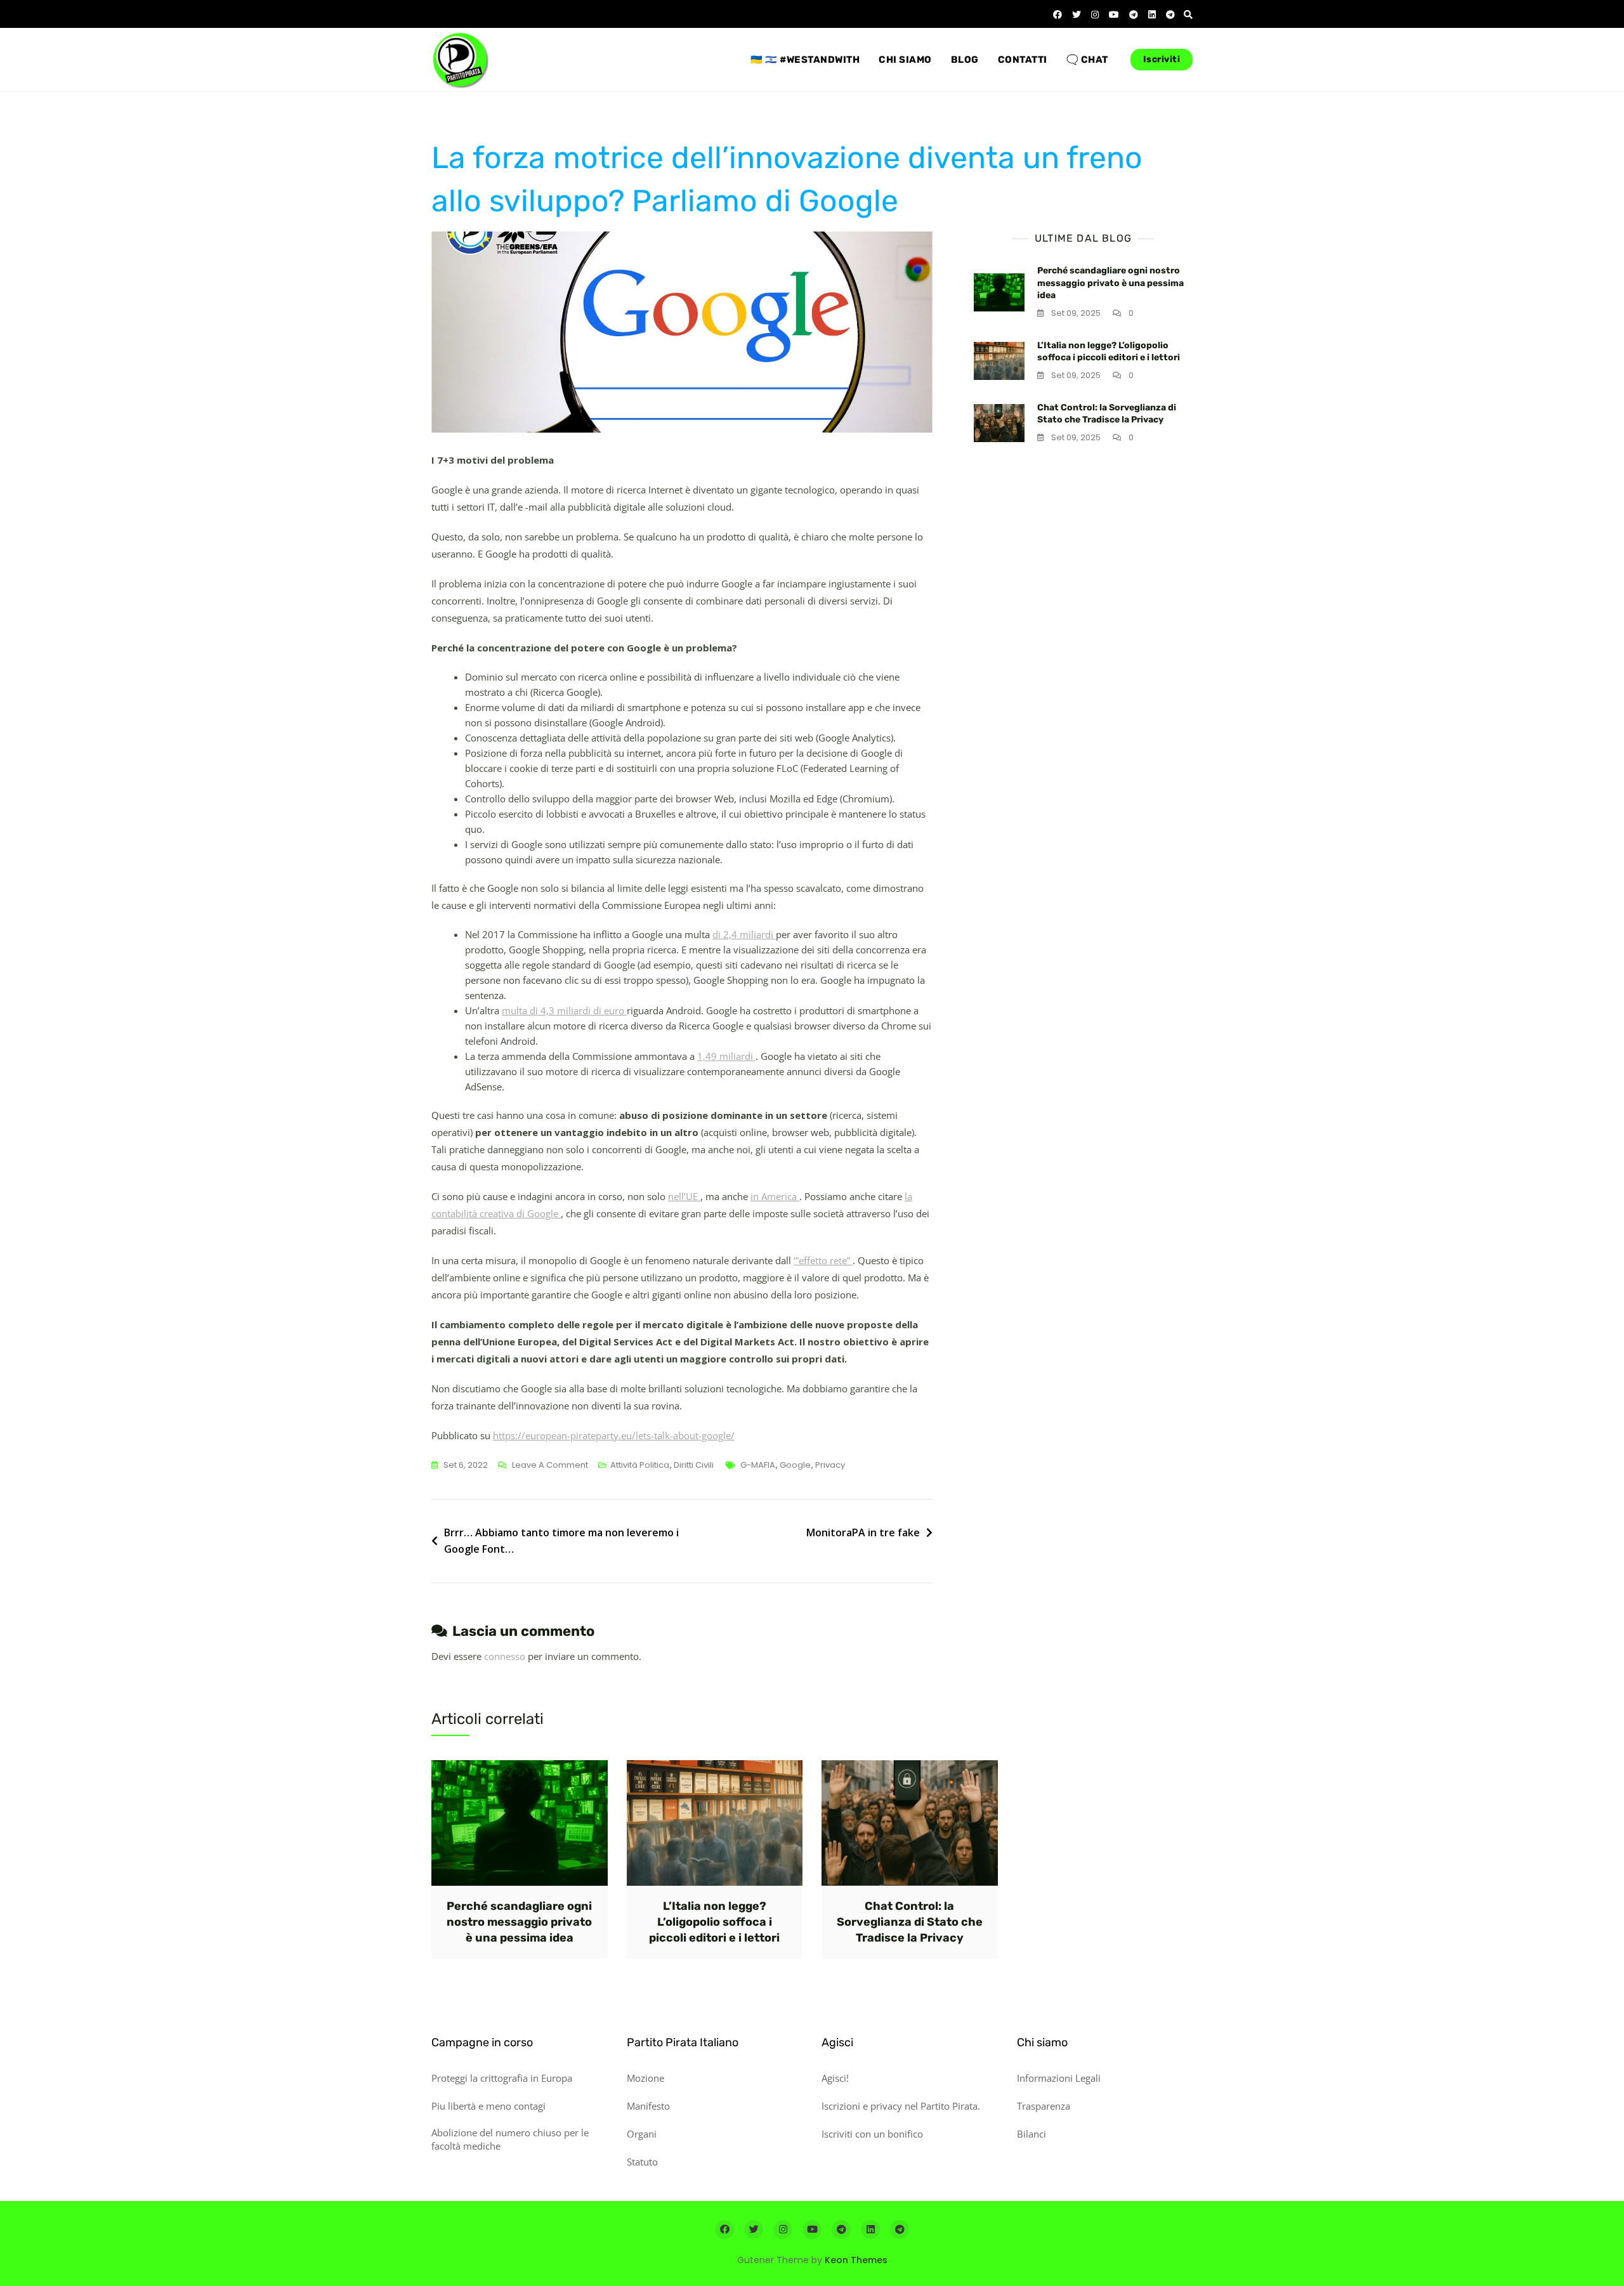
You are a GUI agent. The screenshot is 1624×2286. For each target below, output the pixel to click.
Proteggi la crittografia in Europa (502, 2078)
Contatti (1023, 60)
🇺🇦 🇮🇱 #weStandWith (805, 60)
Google (795, 1465)
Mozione (645, 2078)
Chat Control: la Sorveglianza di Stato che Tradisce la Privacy (910, 1922)
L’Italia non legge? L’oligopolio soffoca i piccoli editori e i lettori (714, 1922)
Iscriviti (1162, 59)
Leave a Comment (550, 1466)
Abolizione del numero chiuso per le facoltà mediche (510, 2139)
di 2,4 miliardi (744, 934)
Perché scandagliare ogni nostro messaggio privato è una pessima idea (1110, 283)
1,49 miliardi (726, 1056)
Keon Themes (856, 2260)
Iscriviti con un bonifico (872, 2134)
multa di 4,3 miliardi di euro (564, 1010)
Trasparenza (1044, 2106)
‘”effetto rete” (823, 1260)
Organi (642, 2134)
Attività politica (640, 1465)
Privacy (830, 1465)
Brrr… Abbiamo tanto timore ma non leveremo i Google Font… (561, 1541)
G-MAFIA (758, 1465)
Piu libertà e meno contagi (488, 2106)
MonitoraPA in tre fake (863, 1532)
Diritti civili (694, 1465)
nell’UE (684, 1196)
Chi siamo (905, 60)
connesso (505, 1656)
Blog (965, 60)
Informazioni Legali (1059, 2078)
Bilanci (1031, 2134)
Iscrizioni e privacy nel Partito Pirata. (901, 2106)
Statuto (642, 2162)
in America (775, 1196)
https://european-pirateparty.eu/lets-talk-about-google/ (614, 1435)
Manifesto (648, 2106)
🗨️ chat (1087, 60)
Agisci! (835, 2078)
